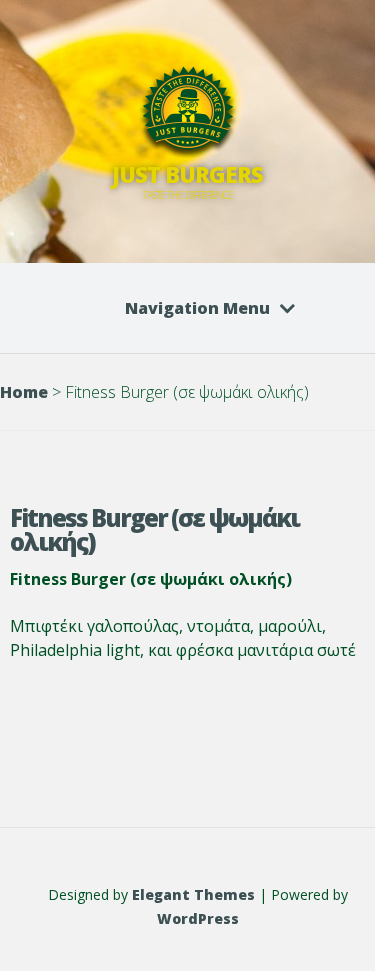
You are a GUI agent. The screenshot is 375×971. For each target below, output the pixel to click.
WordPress (198, 918)
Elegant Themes (193, 894)
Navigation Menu (197, 308)
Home (24, 392)
